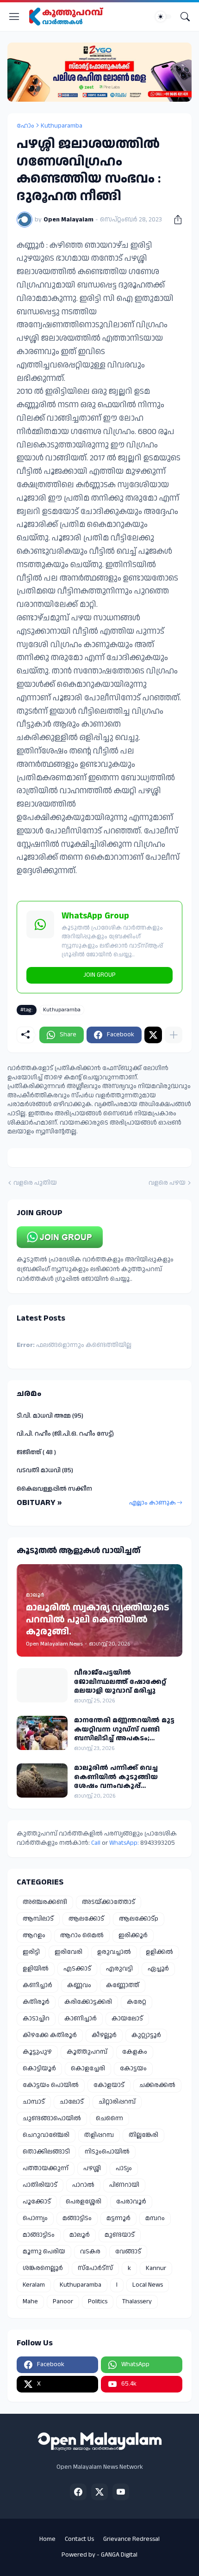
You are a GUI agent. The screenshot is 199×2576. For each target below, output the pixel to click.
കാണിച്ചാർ (81, 2019)
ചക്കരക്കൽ (157, 2085)
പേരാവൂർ (131, 2202)
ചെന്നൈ (109, 2118)
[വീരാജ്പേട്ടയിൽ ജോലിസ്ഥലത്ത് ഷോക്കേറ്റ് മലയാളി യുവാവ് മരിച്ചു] (42, 1685)
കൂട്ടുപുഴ (37, 2052)
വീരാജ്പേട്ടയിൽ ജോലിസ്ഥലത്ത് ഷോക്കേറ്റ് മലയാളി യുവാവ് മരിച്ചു (120, 1682)
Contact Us (79, 2539)
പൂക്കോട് (37, 2202)
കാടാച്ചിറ (36, 2019)
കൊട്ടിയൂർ (39, 2068)
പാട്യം (124, 2168)
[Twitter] (153, 1035)
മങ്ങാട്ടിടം (77, 2218)
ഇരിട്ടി (31, 1952)
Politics (98, 2301)
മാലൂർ (80, 2235)
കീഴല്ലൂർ (104, 2035)
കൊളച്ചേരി (88, 2068)
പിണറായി (124, 2185)
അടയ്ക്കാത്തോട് (109, 1902)
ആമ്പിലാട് (38, 1919)
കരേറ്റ (137, 2002)
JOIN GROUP (99, 975)
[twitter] (99, 2492)
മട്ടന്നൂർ (118, 2218)
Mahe (30, 2301)
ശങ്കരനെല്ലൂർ (43, 2268)
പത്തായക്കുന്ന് (46, 2168)
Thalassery (137, 2301)
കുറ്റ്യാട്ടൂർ (146, 2035)
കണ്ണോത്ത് (123, 1985)
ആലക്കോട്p (139, 1919)
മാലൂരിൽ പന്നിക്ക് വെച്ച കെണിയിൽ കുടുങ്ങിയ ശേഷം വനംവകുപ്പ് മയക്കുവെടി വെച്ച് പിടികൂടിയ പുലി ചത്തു (127, 1777)
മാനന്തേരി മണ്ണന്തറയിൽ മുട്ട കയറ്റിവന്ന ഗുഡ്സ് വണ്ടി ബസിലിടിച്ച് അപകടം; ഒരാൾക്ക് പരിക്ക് (124, 1729)
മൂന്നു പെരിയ (44, 2252)
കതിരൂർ (36, 2002)
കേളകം (135, 2052)
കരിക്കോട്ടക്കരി (88, 2002)
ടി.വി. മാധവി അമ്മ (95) (50, 1416)
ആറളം (34, 1935)
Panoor (63, 2301)
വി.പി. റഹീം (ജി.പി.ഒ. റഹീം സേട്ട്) (65, 1434)
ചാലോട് (72, 2102)
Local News (148, 2285)
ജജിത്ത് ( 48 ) (36, 1452)
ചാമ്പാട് (34, 2102)
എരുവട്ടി (119, 1969)
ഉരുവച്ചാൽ (114, 1952)
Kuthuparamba (62, 126)
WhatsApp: (125, 1843)
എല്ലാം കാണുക (152, 1503)
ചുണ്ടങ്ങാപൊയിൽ (52, 2118)
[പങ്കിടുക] (174, 220)
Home (47, 2539)
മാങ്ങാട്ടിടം (39, 2235)
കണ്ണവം (79, 1985)
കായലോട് (127, 2019)
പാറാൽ (83, 2185)
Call (96, 1843)
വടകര (90, 2252)
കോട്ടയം (133, 2068)
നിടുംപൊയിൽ (107, 2152)
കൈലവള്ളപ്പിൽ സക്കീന (54, 1489)
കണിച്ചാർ (37, 1985)
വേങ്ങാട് (128, 2252)
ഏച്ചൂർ (158, 1969)
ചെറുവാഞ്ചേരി (46, 2135)
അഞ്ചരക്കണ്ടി (45, 1902)
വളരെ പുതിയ (35, 1183)
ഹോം (25, 126)
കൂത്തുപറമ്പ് (87, 2052)
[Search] (185, 17)
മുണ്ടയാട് (120, 2235)
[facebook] (78, 2492)
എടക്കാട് (77, 1969)
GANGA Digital (119, 2555)
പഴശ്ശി (92, 2168)
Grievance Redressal (131, 2539)
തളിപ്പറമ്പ (99, 2135)
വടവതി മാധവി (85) (45, 1470)
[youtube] (121, 2492)
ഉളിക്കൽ (159, 1952)
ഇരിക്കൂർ (133, 1935)
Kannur (156, 2268)
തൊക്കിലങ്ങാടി (46, 2152)
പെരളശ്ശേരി (84, 2202)
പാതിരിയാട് (40, 2185)
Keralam (34, 2285)
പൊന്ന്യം (35, 2218)
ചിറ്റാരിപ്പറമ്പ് (117, 2102)
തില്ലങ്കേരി (143, 2135)
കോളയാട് (109, 2085)
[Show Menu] (14, 17)
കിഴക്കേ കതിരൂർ (50, 2035)
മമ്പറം (155, 2218)
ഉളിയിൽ (36, 1969)
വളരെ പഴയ (167, 1183)
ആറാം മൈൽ (82, 1935)
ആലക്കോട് (86, 1919)
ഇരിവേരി (68, 1952)
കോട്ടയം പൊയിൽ (51, 2085)
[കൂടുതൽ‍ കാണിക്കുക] (174, 1035)
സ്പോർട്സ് (95, 2268)
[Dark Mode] (163, 17)
